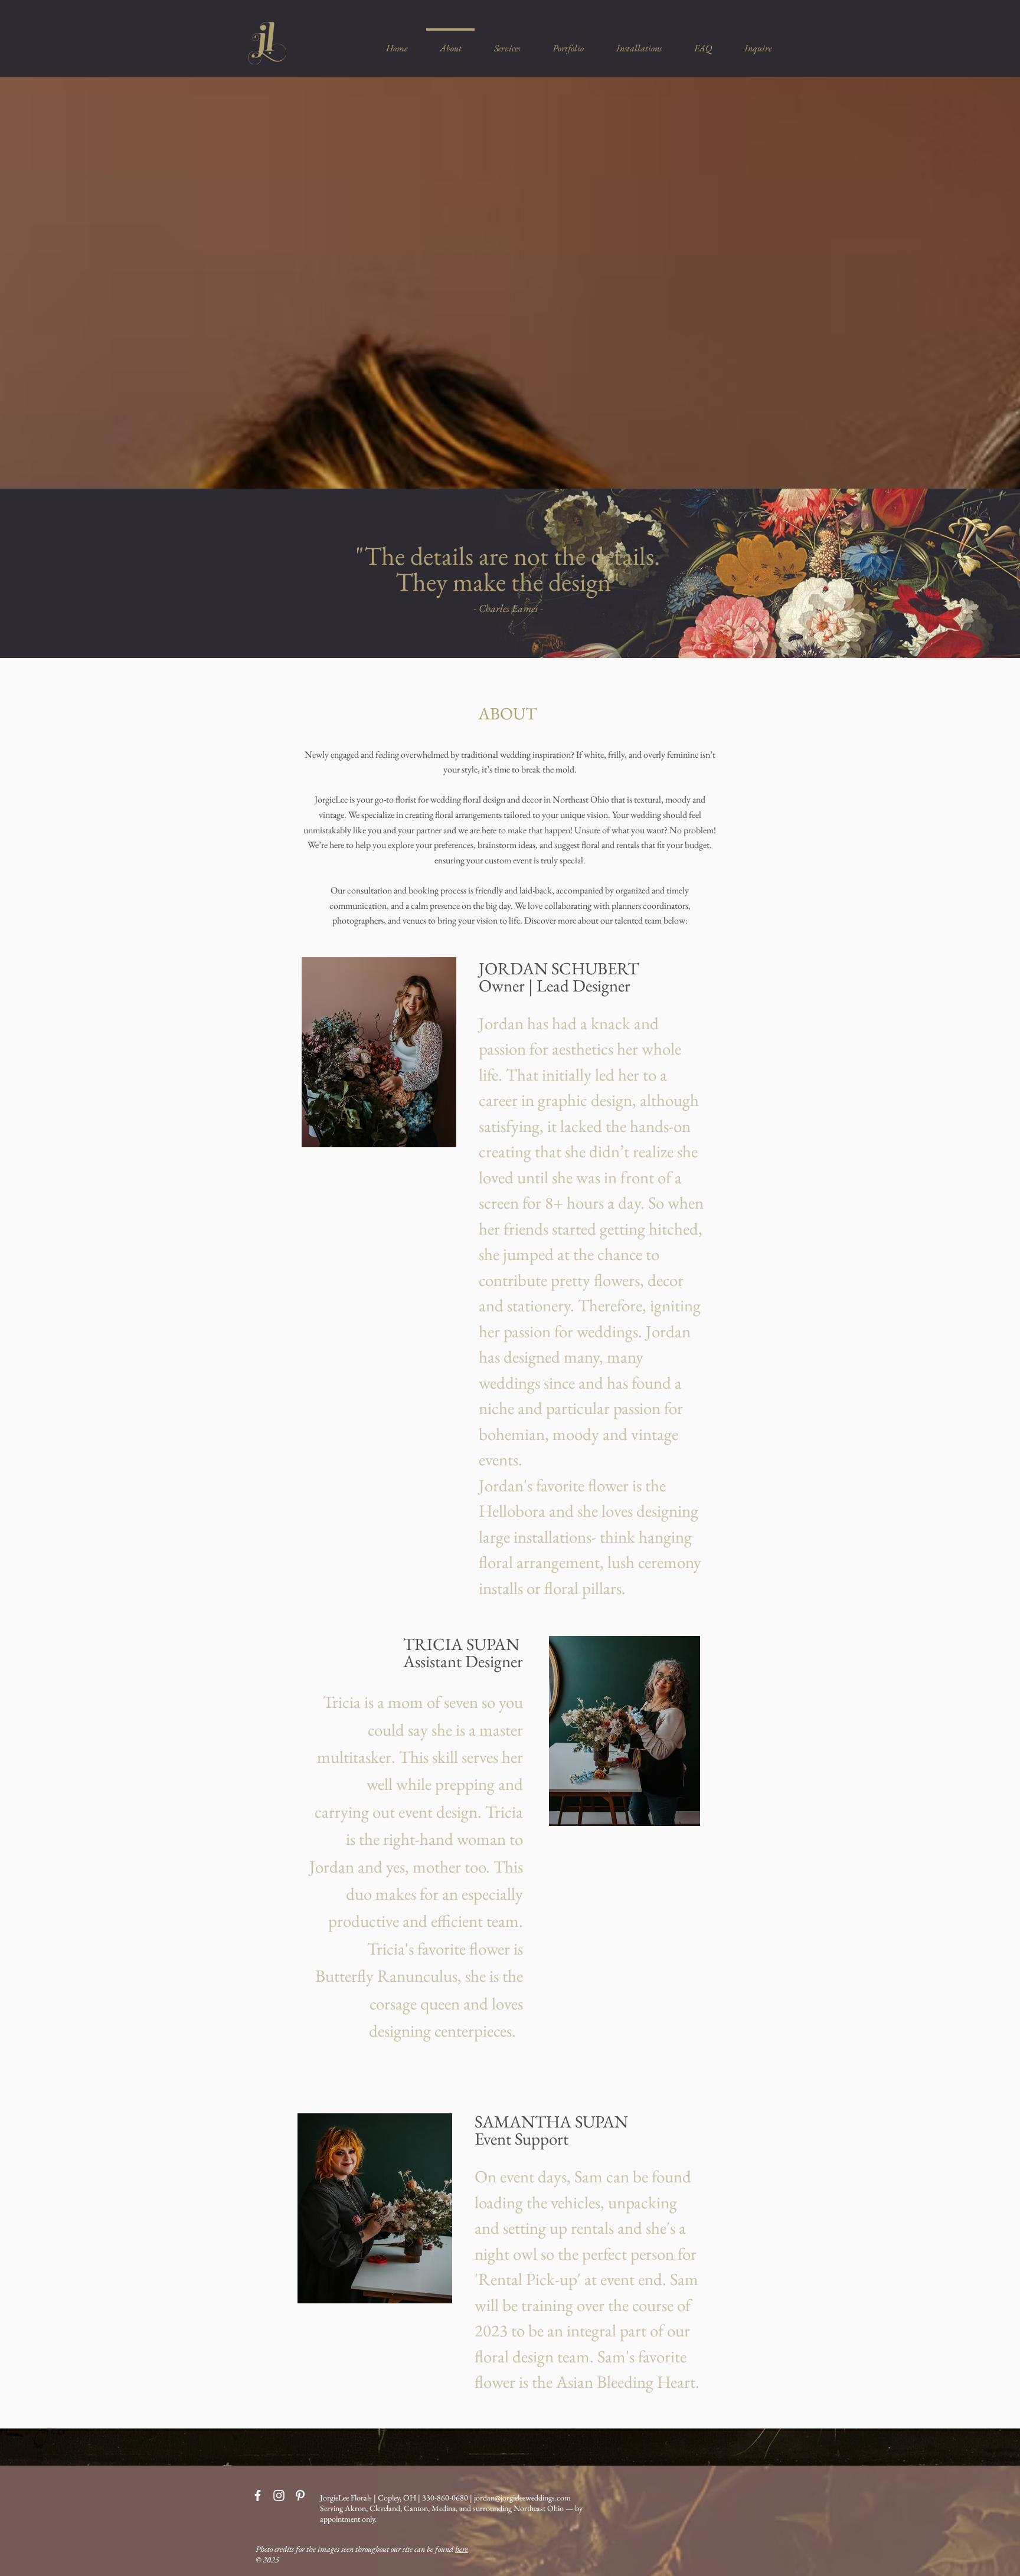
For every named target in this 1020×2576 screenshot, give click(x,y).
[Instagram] (279, 2495)
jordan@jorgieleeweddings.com (522, 2498)
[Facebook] (258, 2495)
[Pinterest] (300, 2495)
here (462, 2549)
